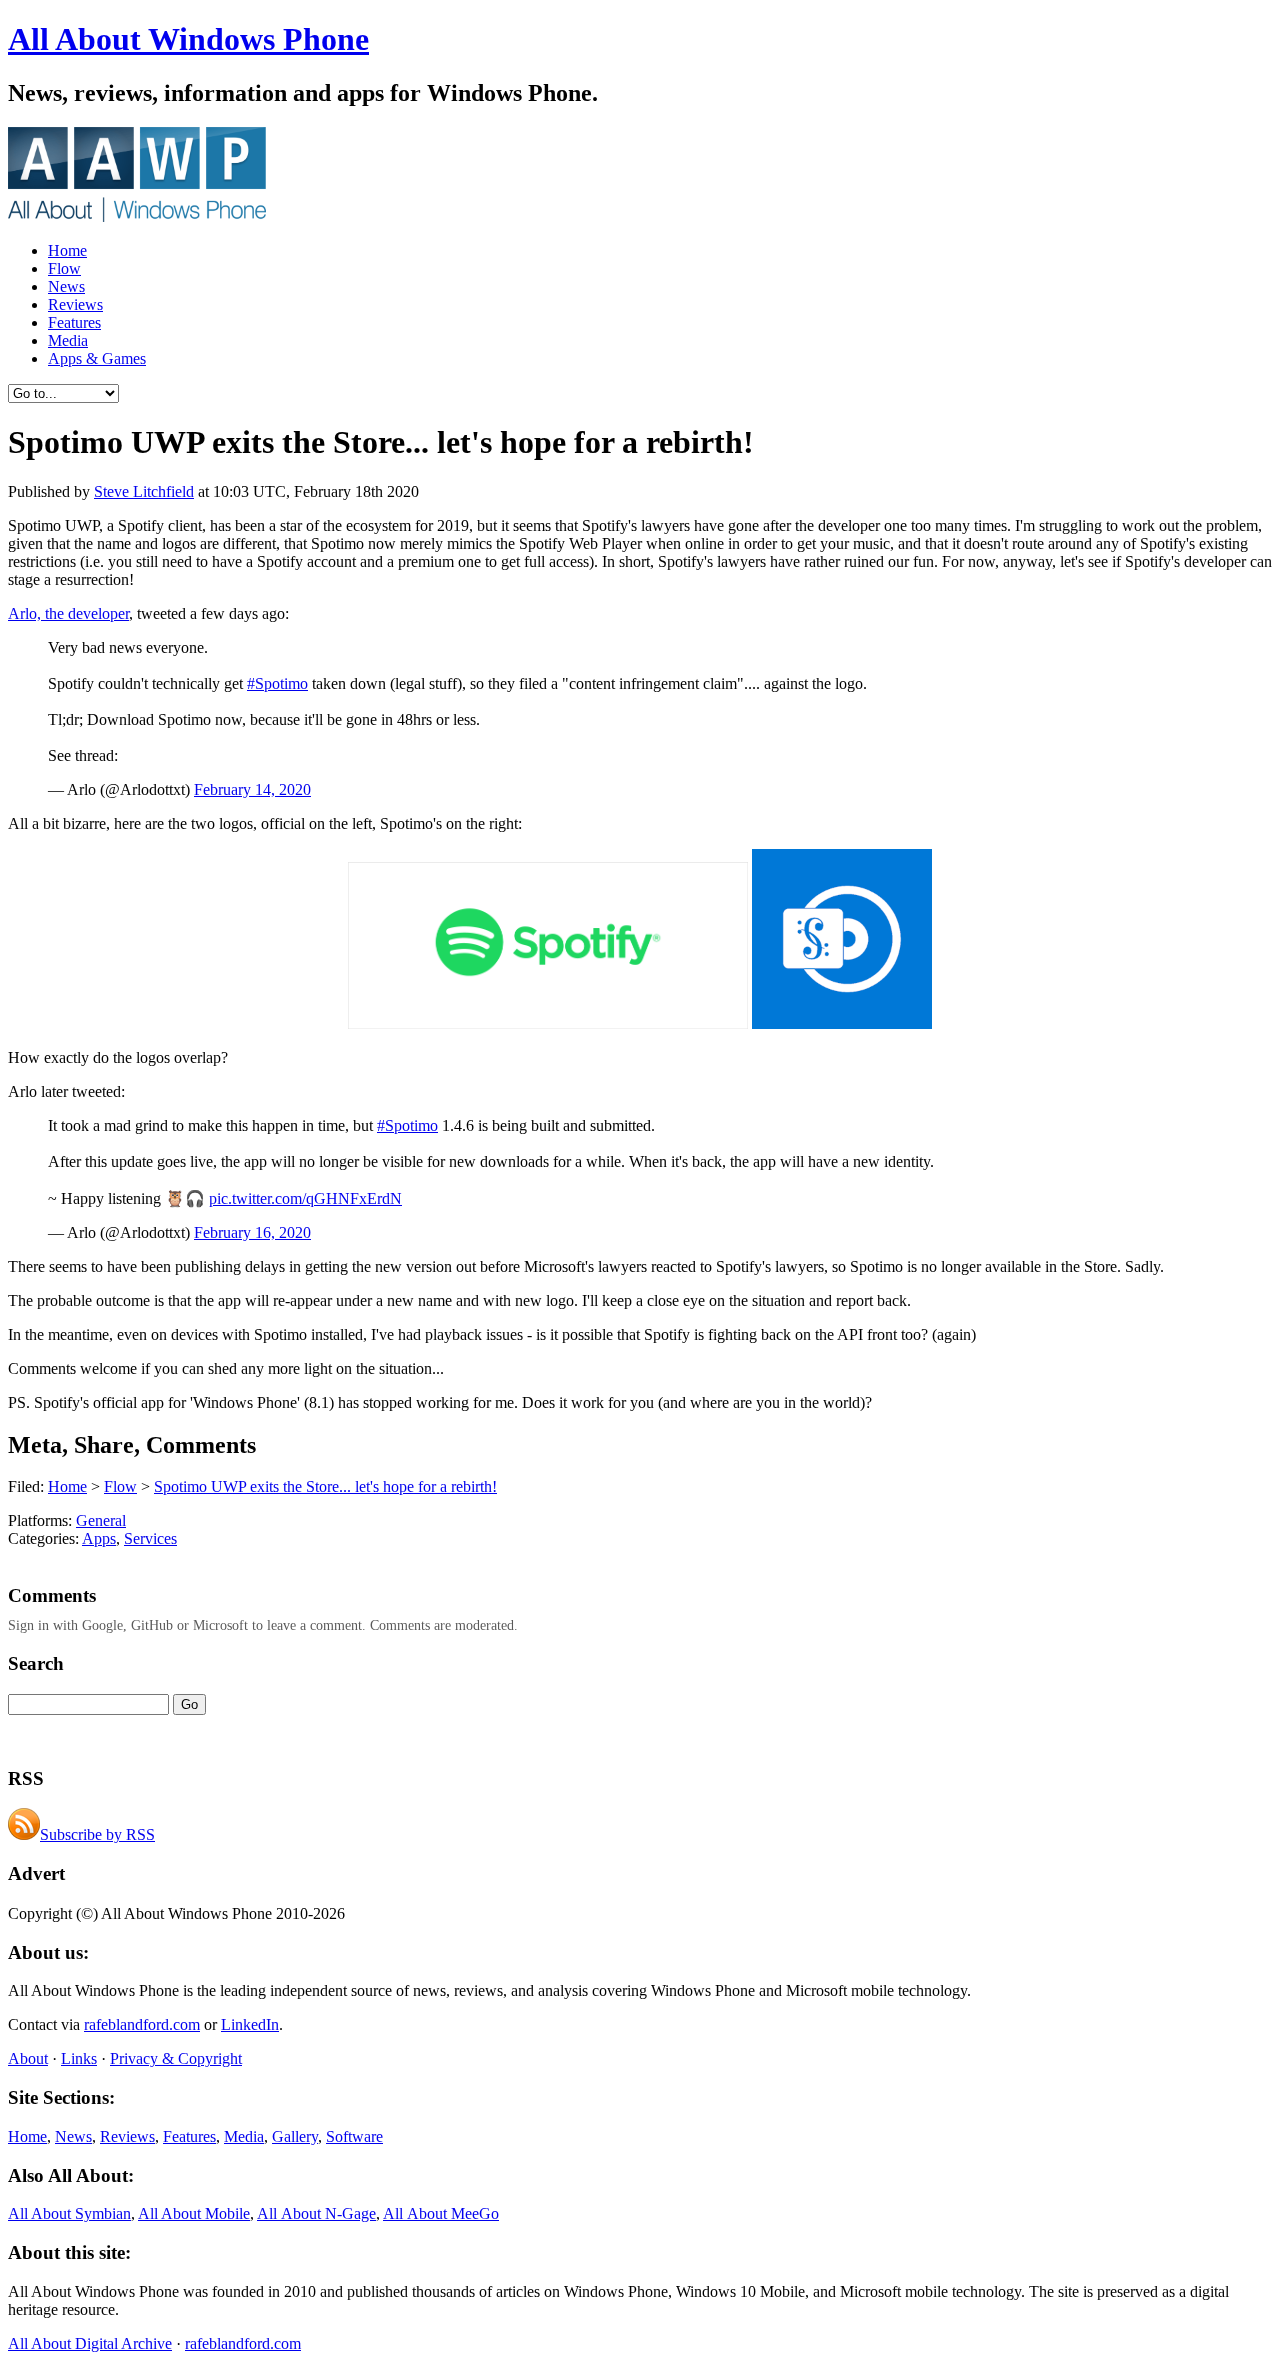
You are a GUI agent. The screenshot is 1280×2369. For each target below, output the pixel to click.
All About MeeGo (441, 2213)
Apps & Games (97, 358)
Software (354, 2136)
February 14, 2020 (252, 789)
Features (74, 322)
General (101, 1520)
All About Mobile (194, 2213)
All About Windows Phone (188, 39)
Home (67, 250)
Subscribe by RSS (97, 1834)
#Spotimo (277, 683)
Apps (99, 1538)
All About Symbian (69, 2213)
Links (79, 2058)
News (66, 286)
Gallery (295, 2136)
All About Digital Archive (90, 2343)
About (28, 2058)
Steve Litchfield (144, 491)
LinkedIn (250, 2024)
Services (150, 1538)
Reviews (75, 304)
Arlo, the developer (68, 613)
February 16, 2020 (252, 1232)
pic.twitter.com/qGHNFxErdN (305, 1198)
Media (68, 340)
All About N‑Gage (316, 2213)
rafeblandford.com (142, 2024)
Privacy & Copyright (176, 2058)
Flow (64, 268)
